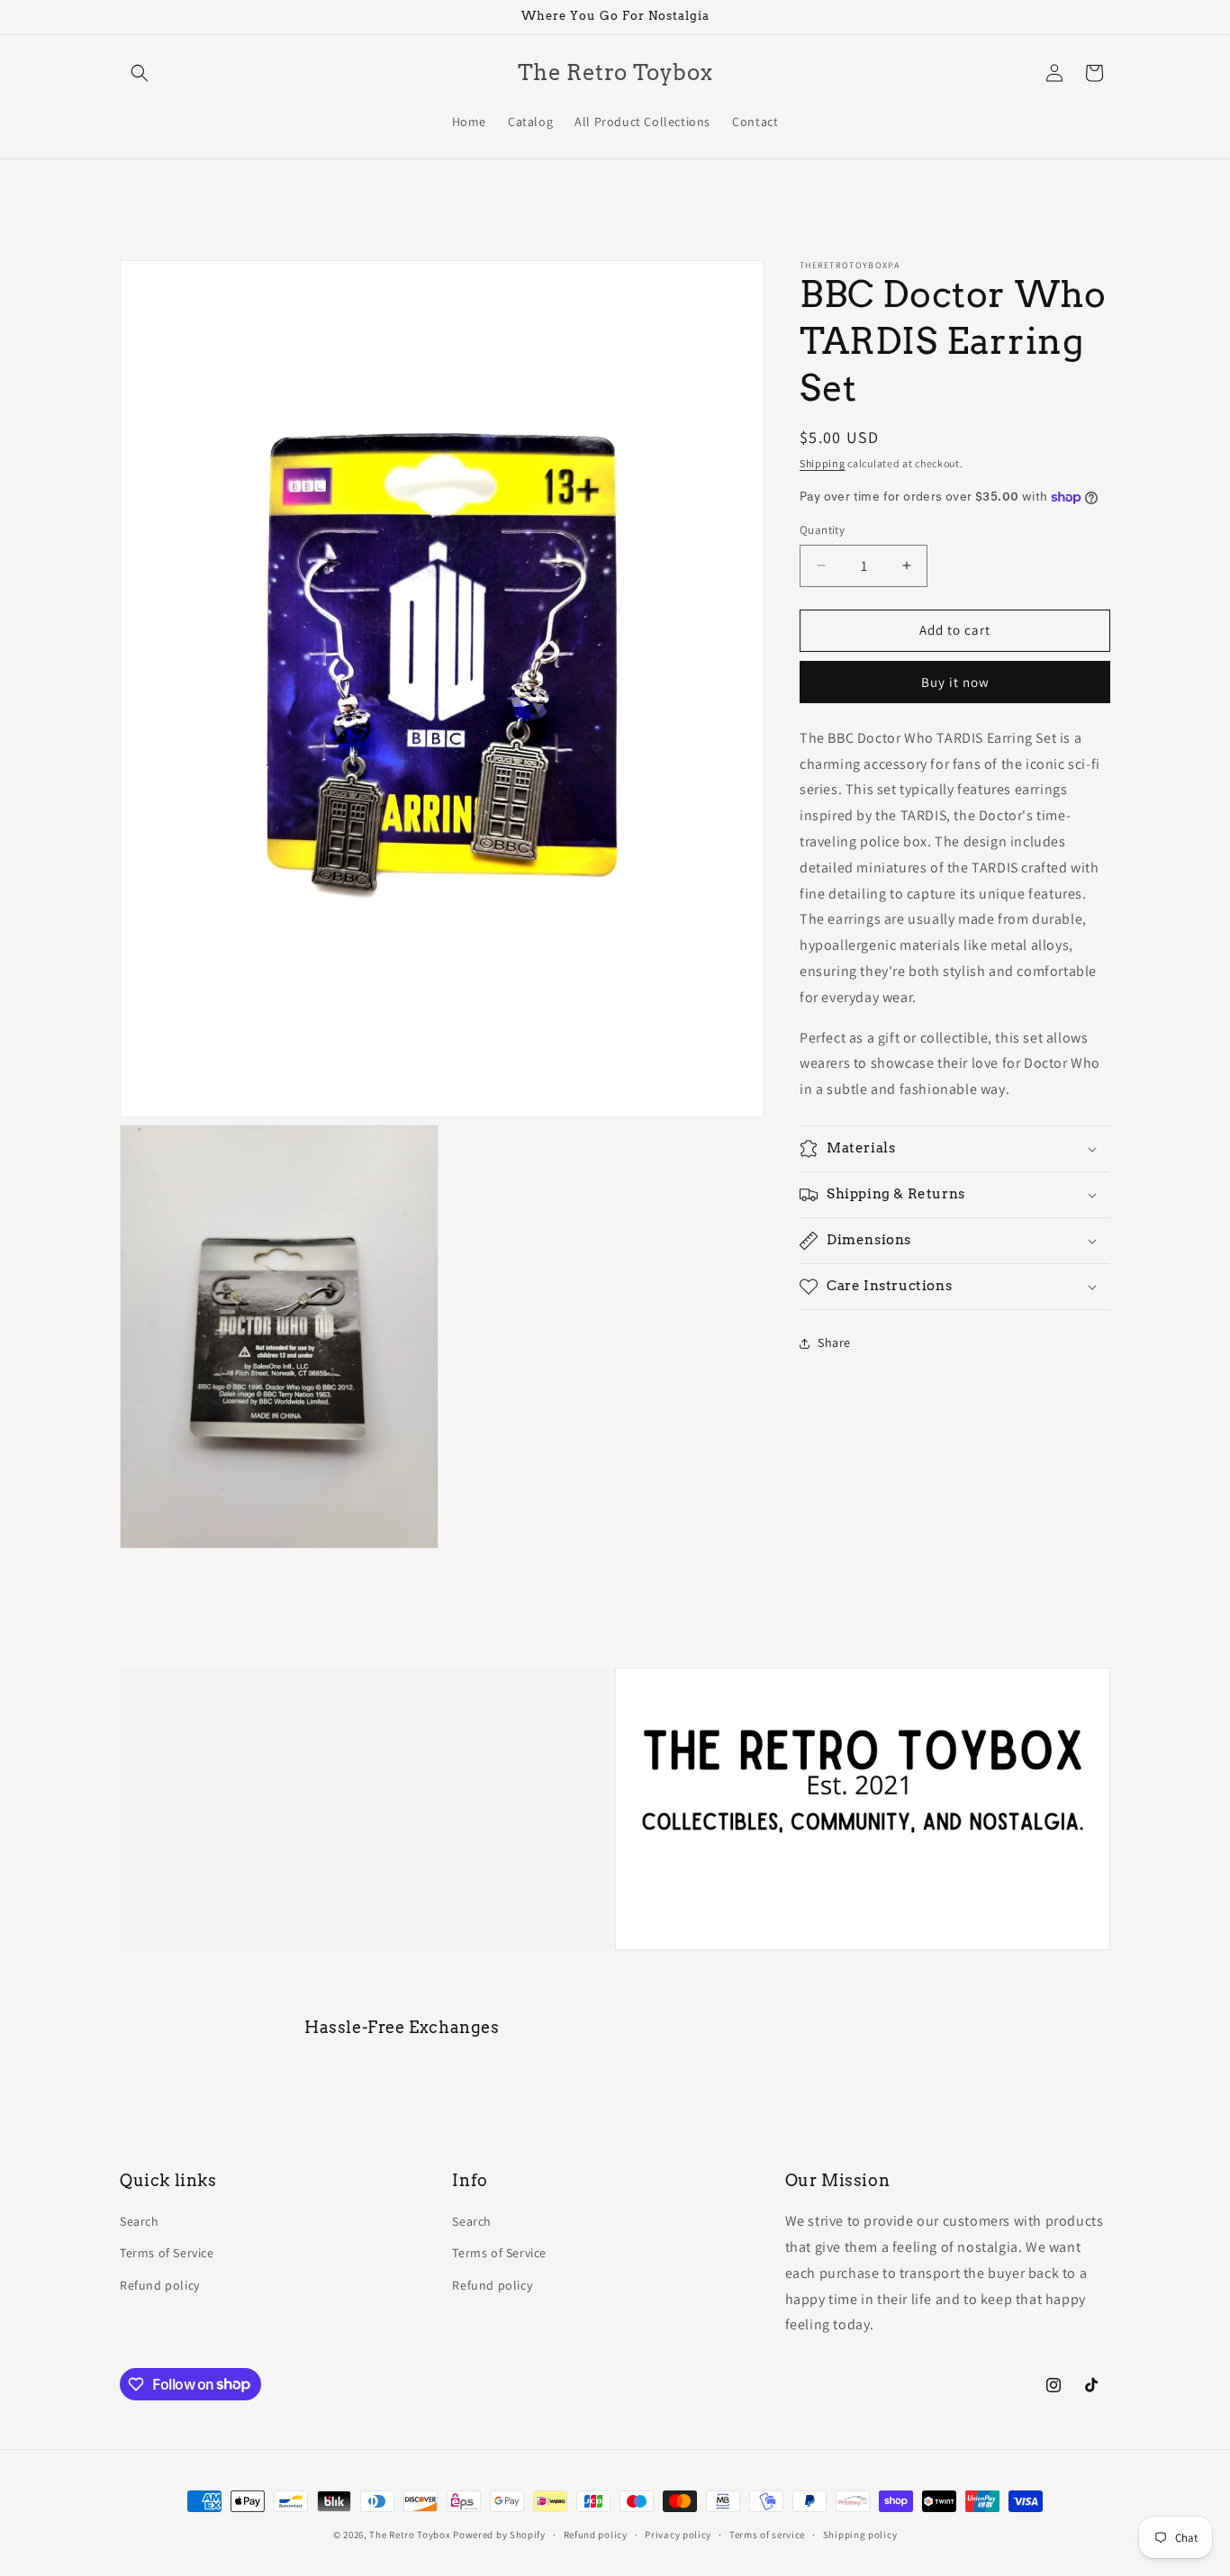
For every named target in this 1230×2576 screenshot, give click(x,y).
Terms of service (767, 2534)
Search (140, 2222)
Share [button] (834, 1342)
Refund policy (160, 2285)
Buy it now (955, 682)
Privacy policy (678, 2534)
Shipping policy (860, 2534)
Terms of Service (167, 2254)
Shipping (823, 463)
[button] (140, 73)
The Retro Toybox (410, 2535)
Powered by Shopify (499, 2535)
